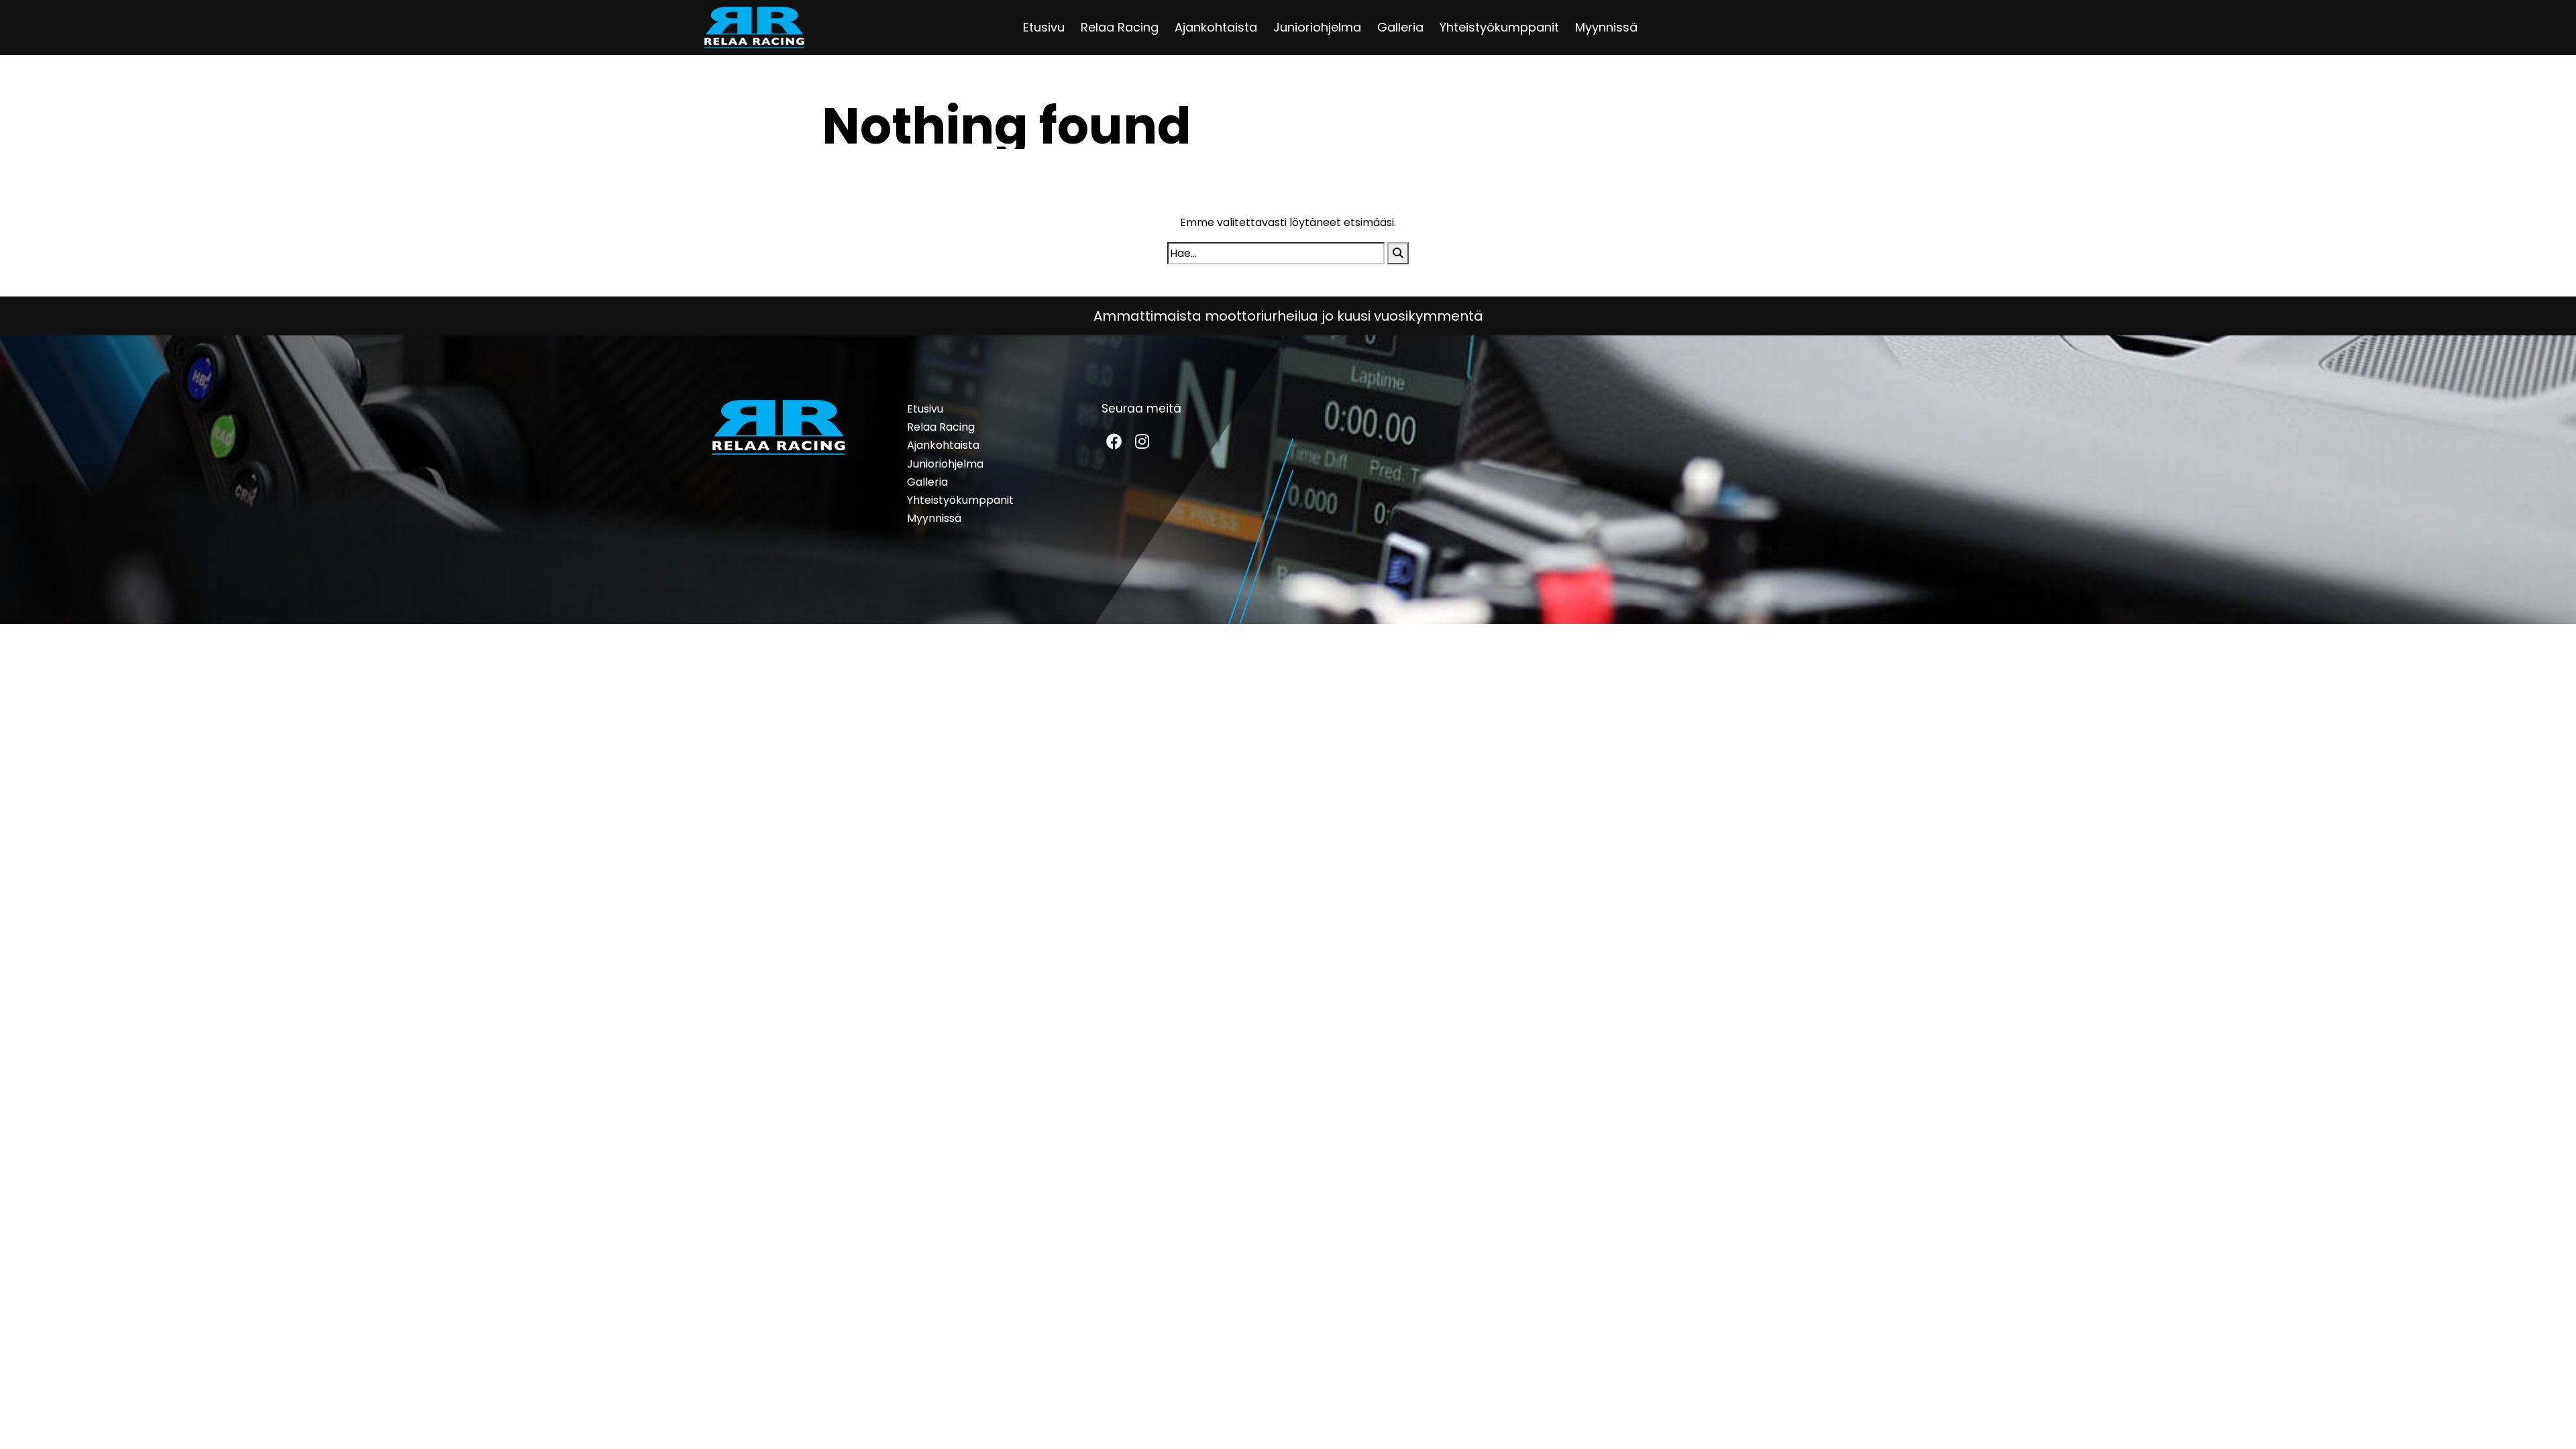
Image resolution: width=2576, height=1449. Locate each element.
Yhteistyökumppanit (1499, 27)
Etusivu (1044, 27)
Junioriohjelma (1317, 27)
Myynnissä (1606, 27)
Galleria (1400, 27)
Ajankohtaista (1216, 27)
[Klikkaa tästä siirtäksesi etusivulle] (754, 28)
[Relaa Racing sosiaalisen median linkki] (1114, 441)
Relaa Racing (1120, 27)
